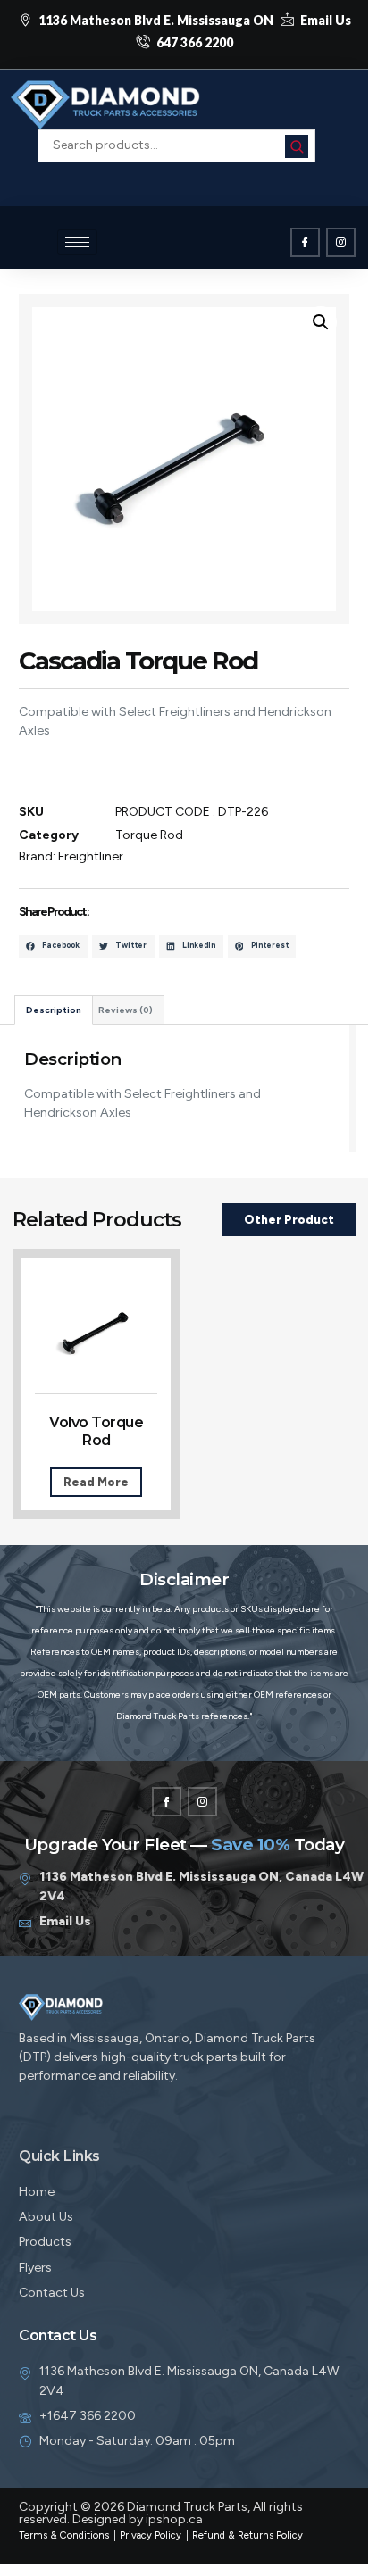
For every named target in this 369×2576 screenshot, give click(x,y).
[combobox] (176, 145)
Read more (96, 1482)
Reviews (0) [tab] (126, 1010)
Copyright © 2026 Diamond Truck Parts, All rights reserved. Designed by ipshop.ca (161, 2513)
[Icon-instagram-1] (341, 242)
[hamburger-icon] (77, 242)
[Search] (297, 146)
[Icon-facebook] (305, 242)
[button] (177, 171)
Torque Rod (149, 835)
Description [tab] (54, 1010)
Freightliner (91, 856)
